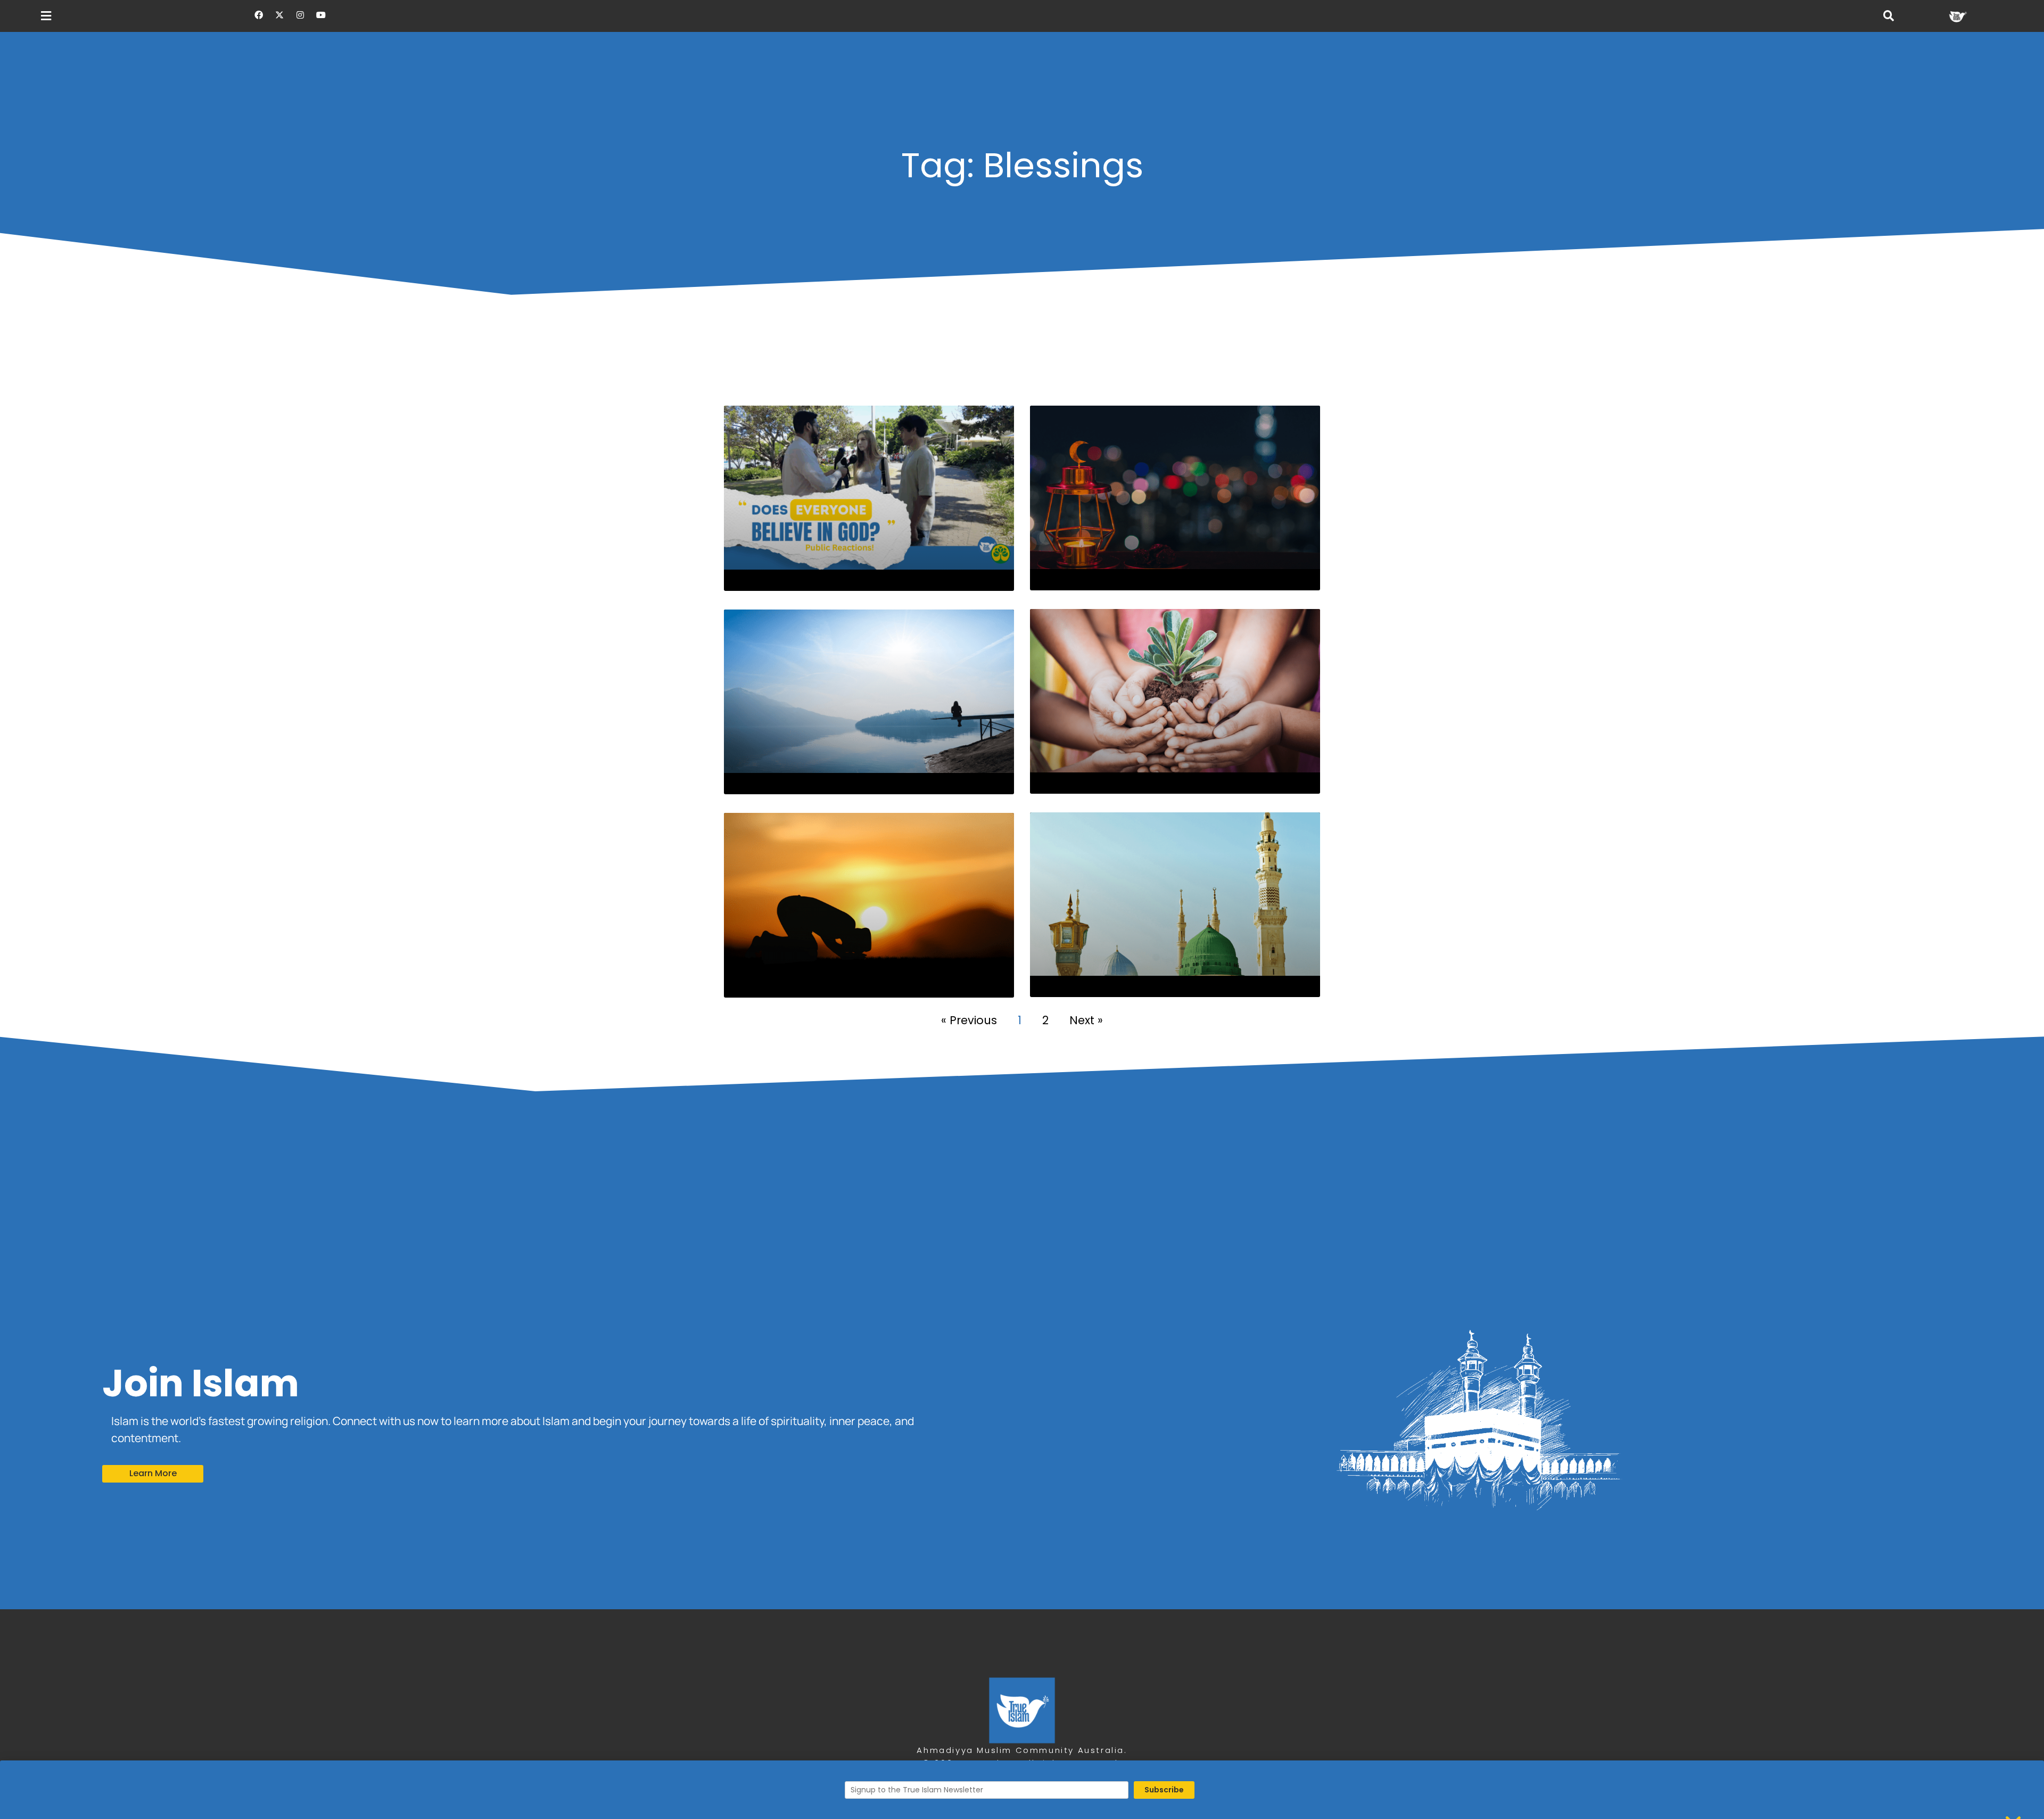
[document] (1022, 909)
